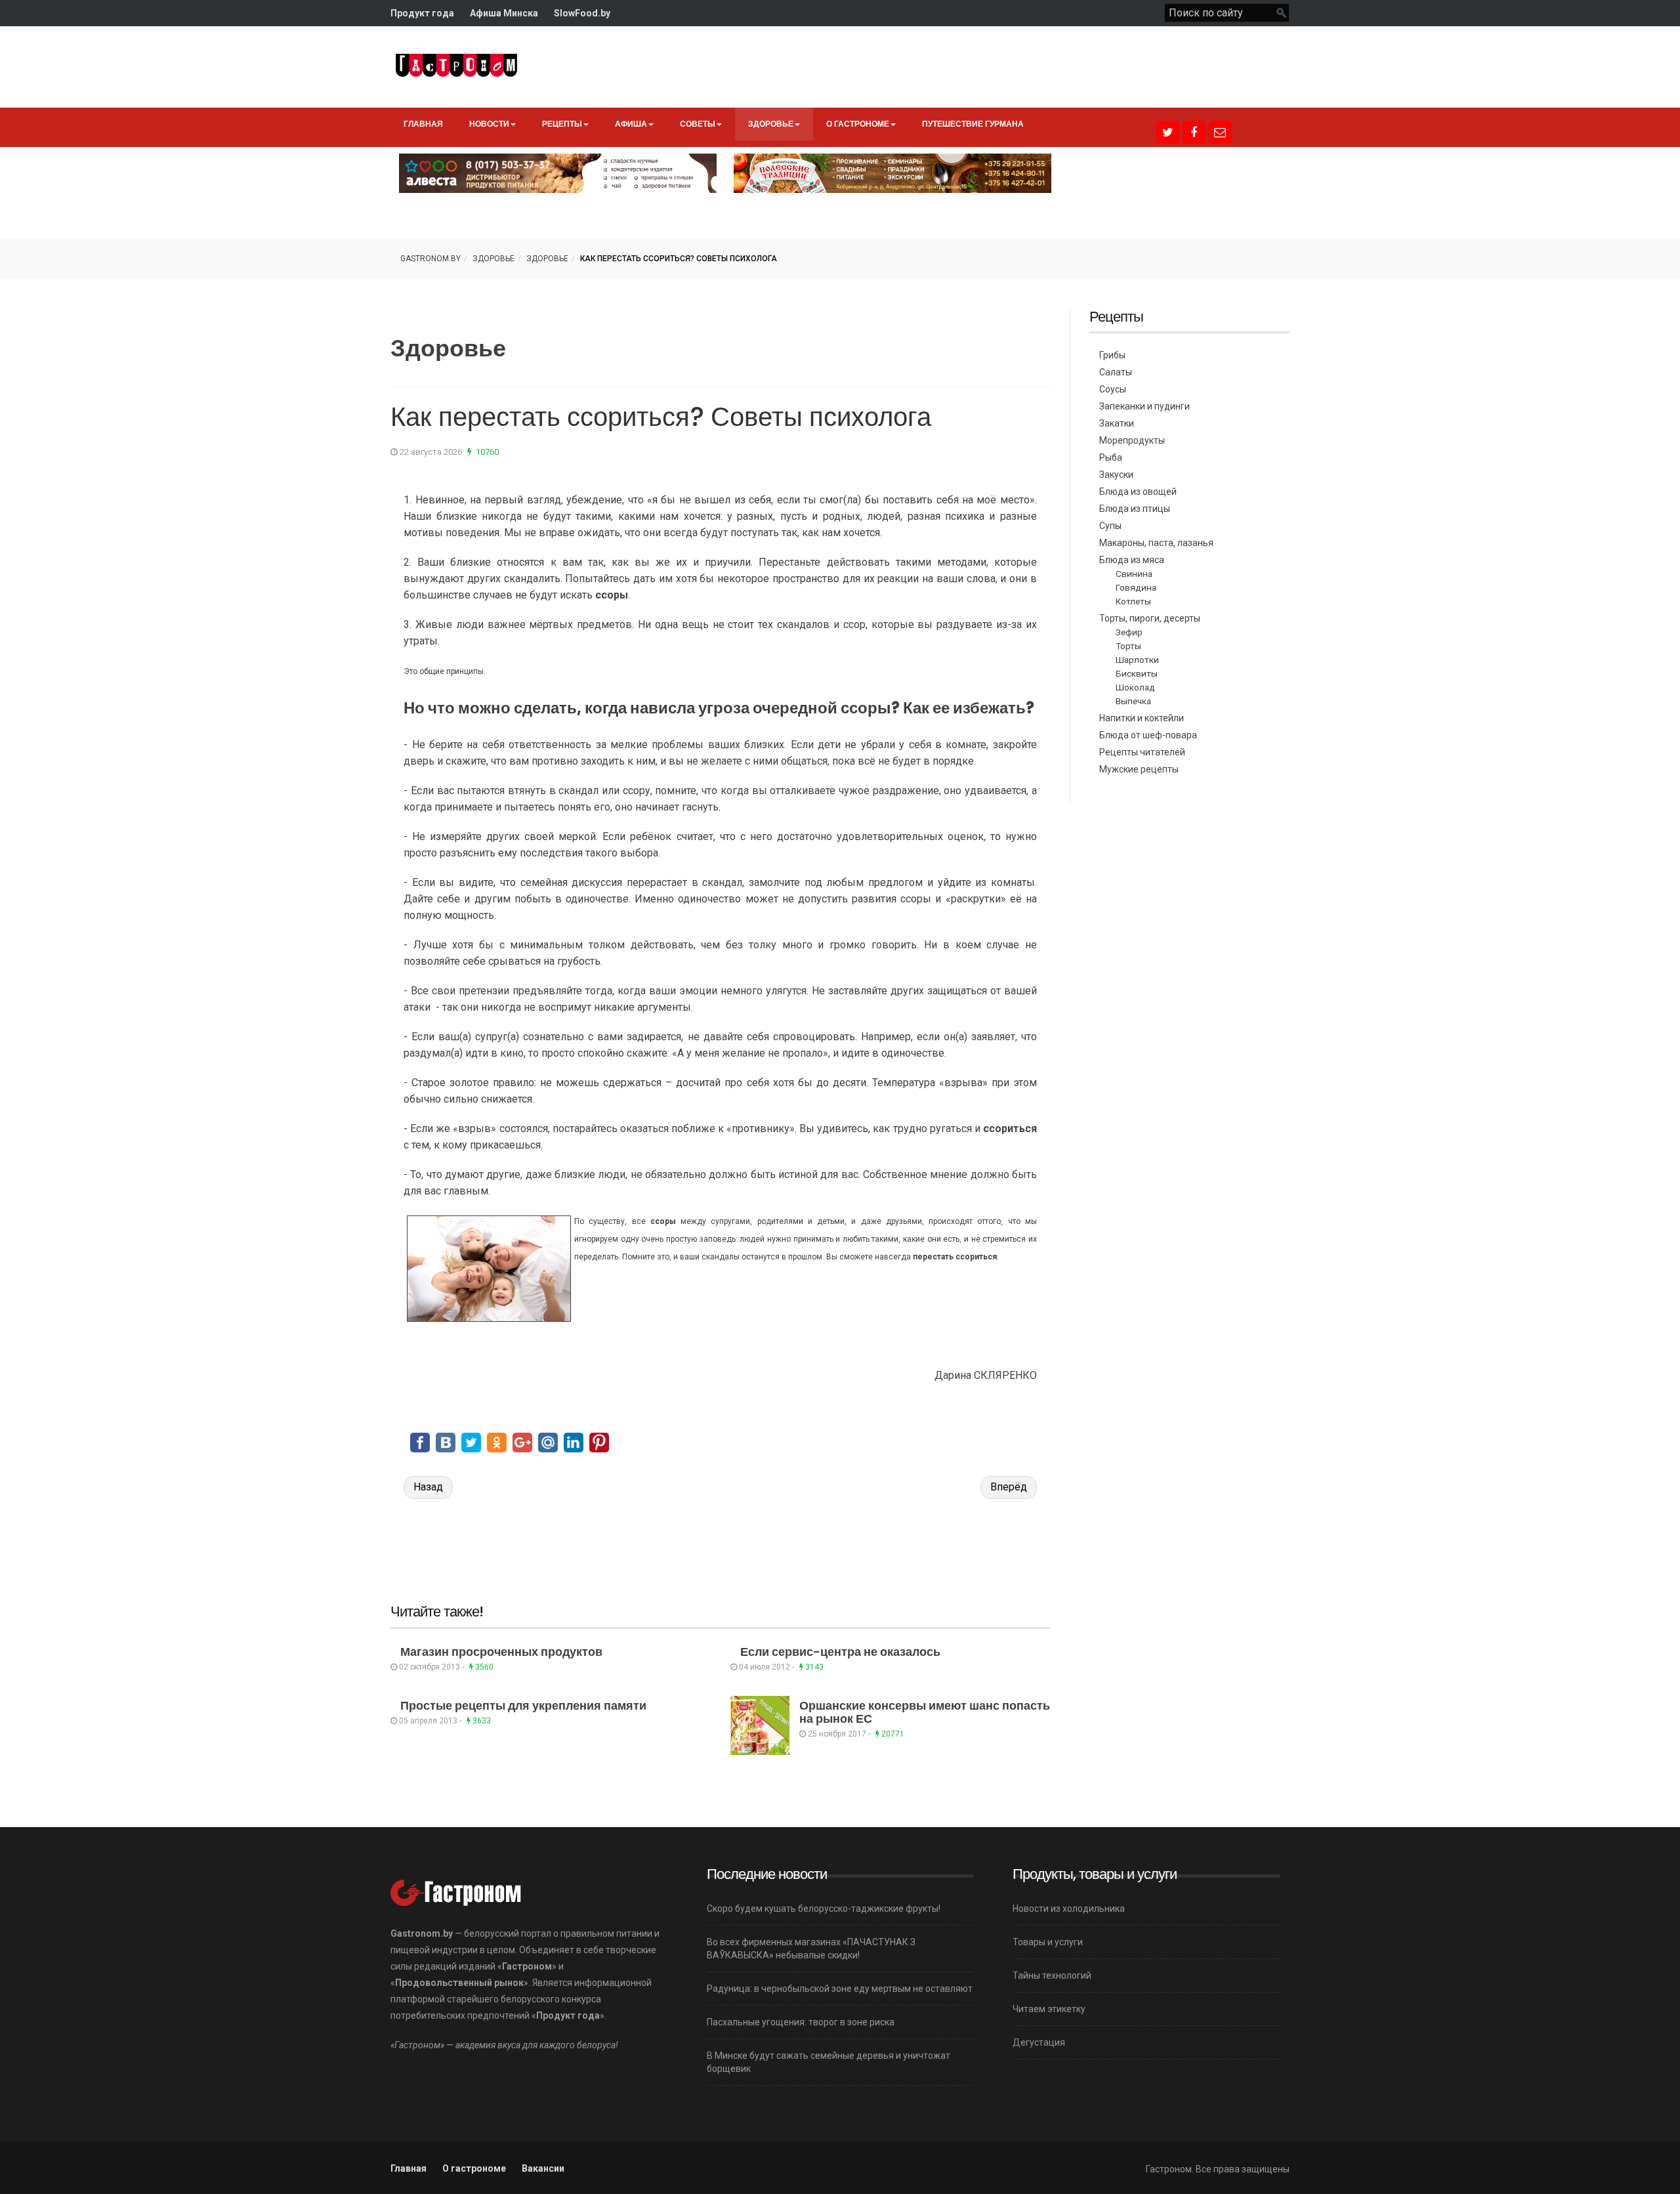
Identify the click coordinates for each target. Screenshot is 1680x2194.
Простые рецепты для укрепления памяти (523, 1705)
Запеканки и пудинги (1144, 406)
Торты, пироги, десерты (1150, 618)
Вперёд (1009, 1487)
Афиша (631, 124)
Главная (423, 124)
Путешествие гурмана (973, 124)
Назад (428, 1487)
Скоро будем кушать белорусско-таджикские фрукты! (824, 1909)
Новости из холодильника (1069, 1909)
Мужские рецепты (1139, 769)
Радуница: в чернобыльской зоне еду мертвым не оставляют (840, 1989)
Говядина (1136, 587)
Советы (698, 124)
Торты (1128, 646)
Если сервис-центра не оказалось (840, 1652)
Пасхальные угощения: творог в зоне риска (801, 2022)
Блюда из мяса (1132, 560)
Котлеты (1133, 601)
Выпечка (1133, 701)
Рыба (1111, 457)
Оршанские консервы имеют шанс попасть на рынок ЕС (925, 1712)
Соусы (1113, 389)
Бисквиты (1137, 673)
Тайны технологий (1052, 1975)
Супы (1110, 526)
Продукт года (422, 13)
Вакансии (543, 2168)
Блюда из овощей (1138, 492)
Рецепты (562, 124)
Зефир (1129, 632)
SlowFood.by (582, 13)
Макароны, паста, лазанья (1156, 543)
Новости (489, 124)
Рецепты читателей (1142, 752)
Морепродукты (1132, 440)
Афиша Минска (504, 13)
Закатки (1117, 423)
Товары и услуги (1048, 1942)
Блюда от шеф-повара (1148, 735)
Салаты (1116, 372)
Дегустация (1039, 2042)
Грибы (1112, 355)
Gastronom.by (430, 259)
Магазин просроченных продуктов (501, 1652)
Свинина (1134, 574)
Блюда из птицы (1135, 509)
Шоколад (1135, 687)
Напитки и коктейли (1142, 718)
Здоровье (771, 124)
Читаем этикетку (1049, 2009)
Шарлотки (1137, 660)
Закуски (1116, 475)
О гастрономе (858, 124)
